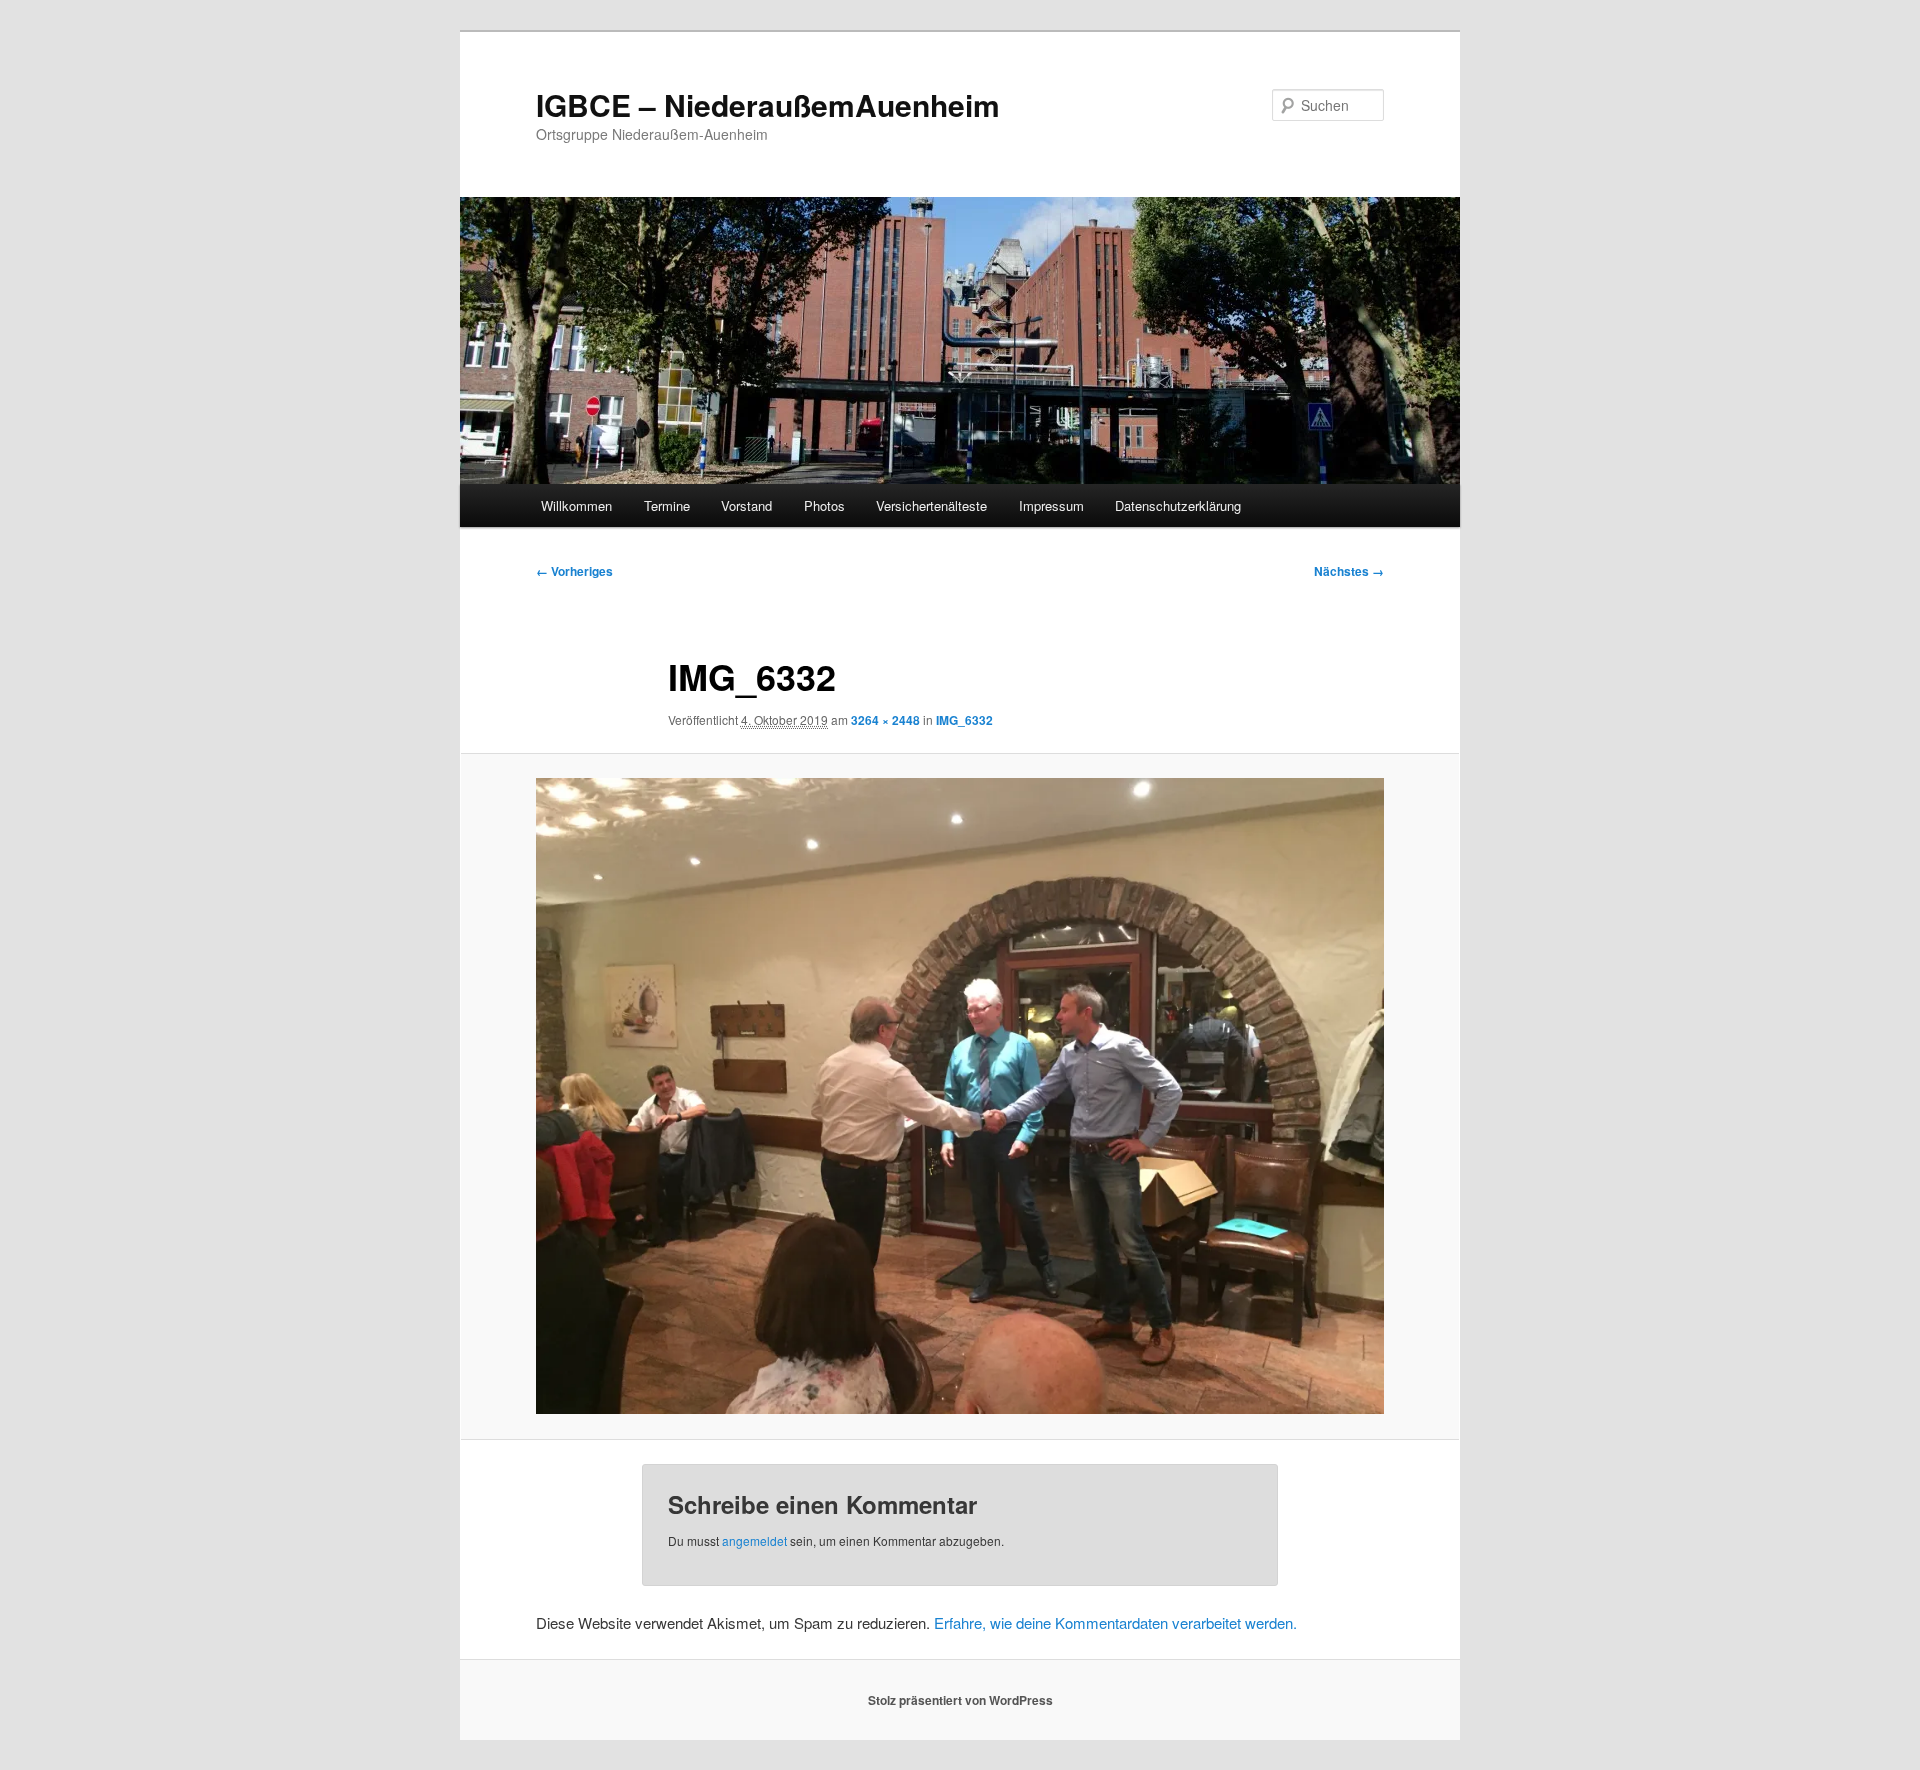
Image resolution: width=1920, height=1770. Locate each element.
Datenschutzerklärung (1178, 505)
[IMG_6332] (960, 1096)
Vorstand (746, 505)
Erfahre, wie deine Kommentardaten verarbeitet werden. (1115, 1622)
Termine (667, 505)
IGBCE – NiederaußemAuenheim (768, 104)
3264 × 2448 (885, 720)
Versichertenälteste (931, 505)
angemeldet (754, 1540)
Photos (824, 505)
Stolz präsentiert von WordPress (960, 1700)
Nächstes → (1349, 571)
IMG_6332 (964, 720)
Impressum (1051, 505)
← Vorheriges (574, 571)
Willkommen (576, 505)
